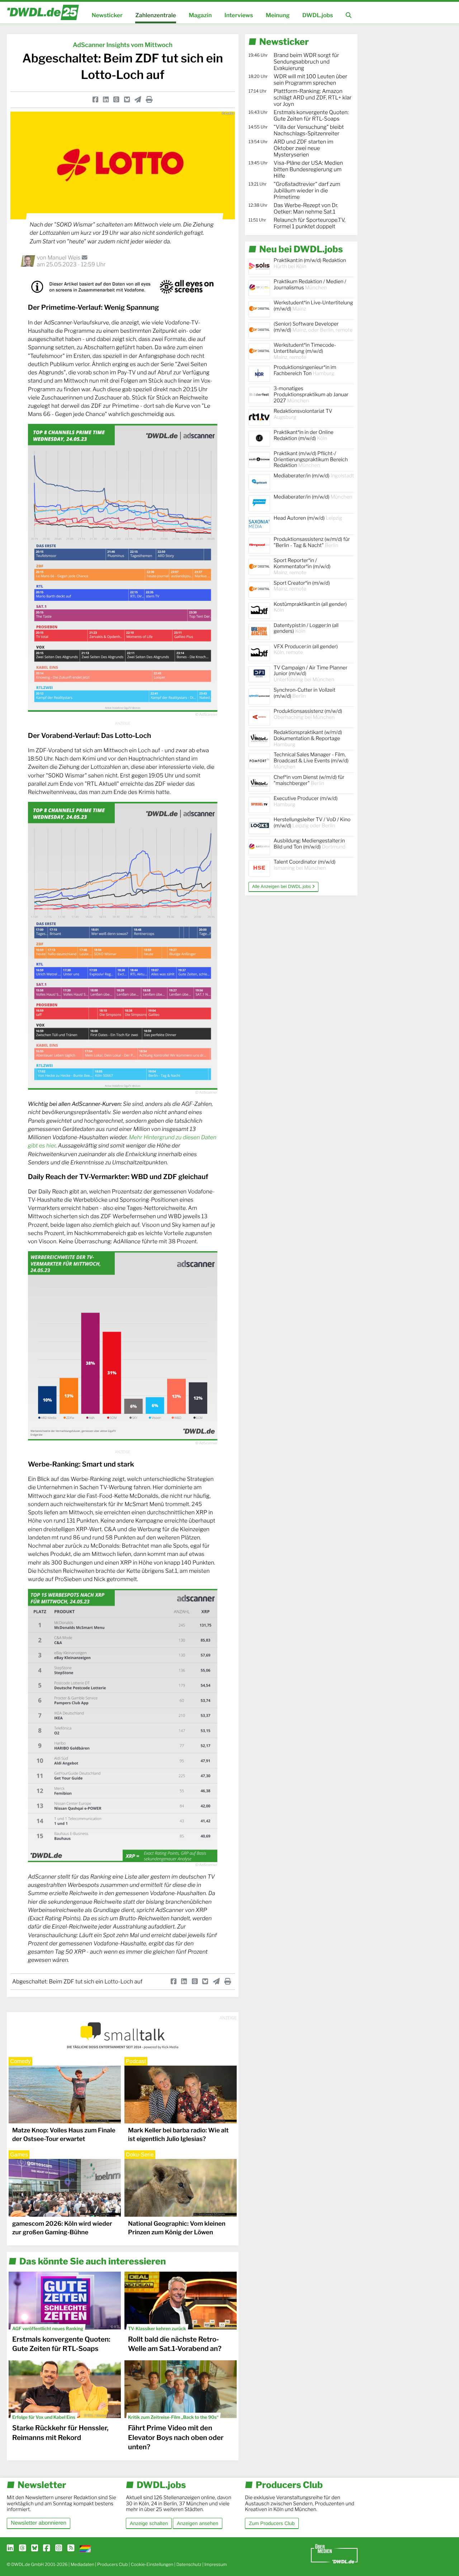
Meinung (278, 15)
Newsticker (107, 15)
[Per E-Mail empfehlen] (138, 100)
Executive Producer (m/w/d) (306, 801)
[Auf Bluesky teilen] (127, 100)
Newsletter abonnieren (39, 2523)
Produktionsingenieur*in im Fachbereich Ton (305, 370)
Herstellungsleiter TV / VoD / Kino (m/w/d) (312, 823)
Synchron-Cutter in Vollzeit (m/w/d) (304, 693)
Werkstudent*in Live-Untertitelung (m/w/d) (313, 306)
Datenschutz (189, 2564)
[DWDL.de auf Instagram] (59, 2548)
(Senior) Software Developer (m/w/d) (313, 327)
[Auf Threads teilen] (116, 100)
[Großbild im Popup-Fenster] (123, 568)
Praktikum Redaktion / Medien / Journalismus (310, 285)
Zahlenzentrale (156, 15)
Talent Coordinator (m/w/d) (305, 865)
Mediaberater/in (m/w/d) (314, 476)
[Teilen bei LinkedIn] (106, 100)
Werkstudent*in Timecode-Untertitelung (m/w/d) (305, 351)
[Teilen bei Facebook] (95, 100)
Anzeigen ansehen (197, 2523)
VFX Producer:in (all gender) (306, 650)
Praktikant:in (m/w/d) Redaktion (310, 263)
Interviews (239, 15)
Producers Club (112, 2564)
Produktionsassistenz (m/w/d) (308, 714)
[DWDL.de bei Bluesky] (35, 2548)
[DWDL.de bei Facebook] (46, 2548)
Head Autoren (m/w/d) (308, 518)
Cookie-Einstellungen (152, 2564)
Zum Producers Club (272, 2523)
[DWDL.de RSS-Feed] (71, 2548)
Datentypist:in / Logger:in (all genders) (306, 628)
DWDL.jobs (318, 15)
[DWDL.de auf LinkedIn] (10, 2548)
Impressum (216, 2564)
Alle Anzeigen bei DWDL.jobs (282, 887)
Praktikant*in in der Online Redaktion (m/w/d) (304, 435)
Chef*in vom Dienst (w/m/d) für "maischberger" (309, 780)
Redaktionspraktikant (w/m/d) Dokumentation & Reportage (308, 738)
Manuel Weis (64, 258)
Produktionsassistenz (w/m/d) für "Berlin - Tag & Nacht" (312, 542)
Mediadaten (82, 2564)
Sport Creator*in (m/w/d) (302, 586)
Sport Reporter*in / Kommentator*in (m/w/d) (302, 567)
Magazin (200, 15)
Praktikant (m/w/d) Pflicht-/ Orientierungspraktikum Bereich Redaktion (311, 460)
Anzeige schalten (149, 2523)
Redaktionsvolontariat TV (303, 414)
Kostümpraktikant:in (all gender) (310, 607)
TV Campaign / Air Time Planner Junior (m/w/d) (311, 674)
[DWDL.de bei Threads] (22, 2548)
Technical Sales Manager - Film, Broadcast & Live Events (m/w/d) (311, 761)
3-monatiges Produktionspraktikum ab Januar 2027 (311, 395)
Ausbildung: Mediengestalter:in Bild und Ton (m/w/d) (309, 844)
